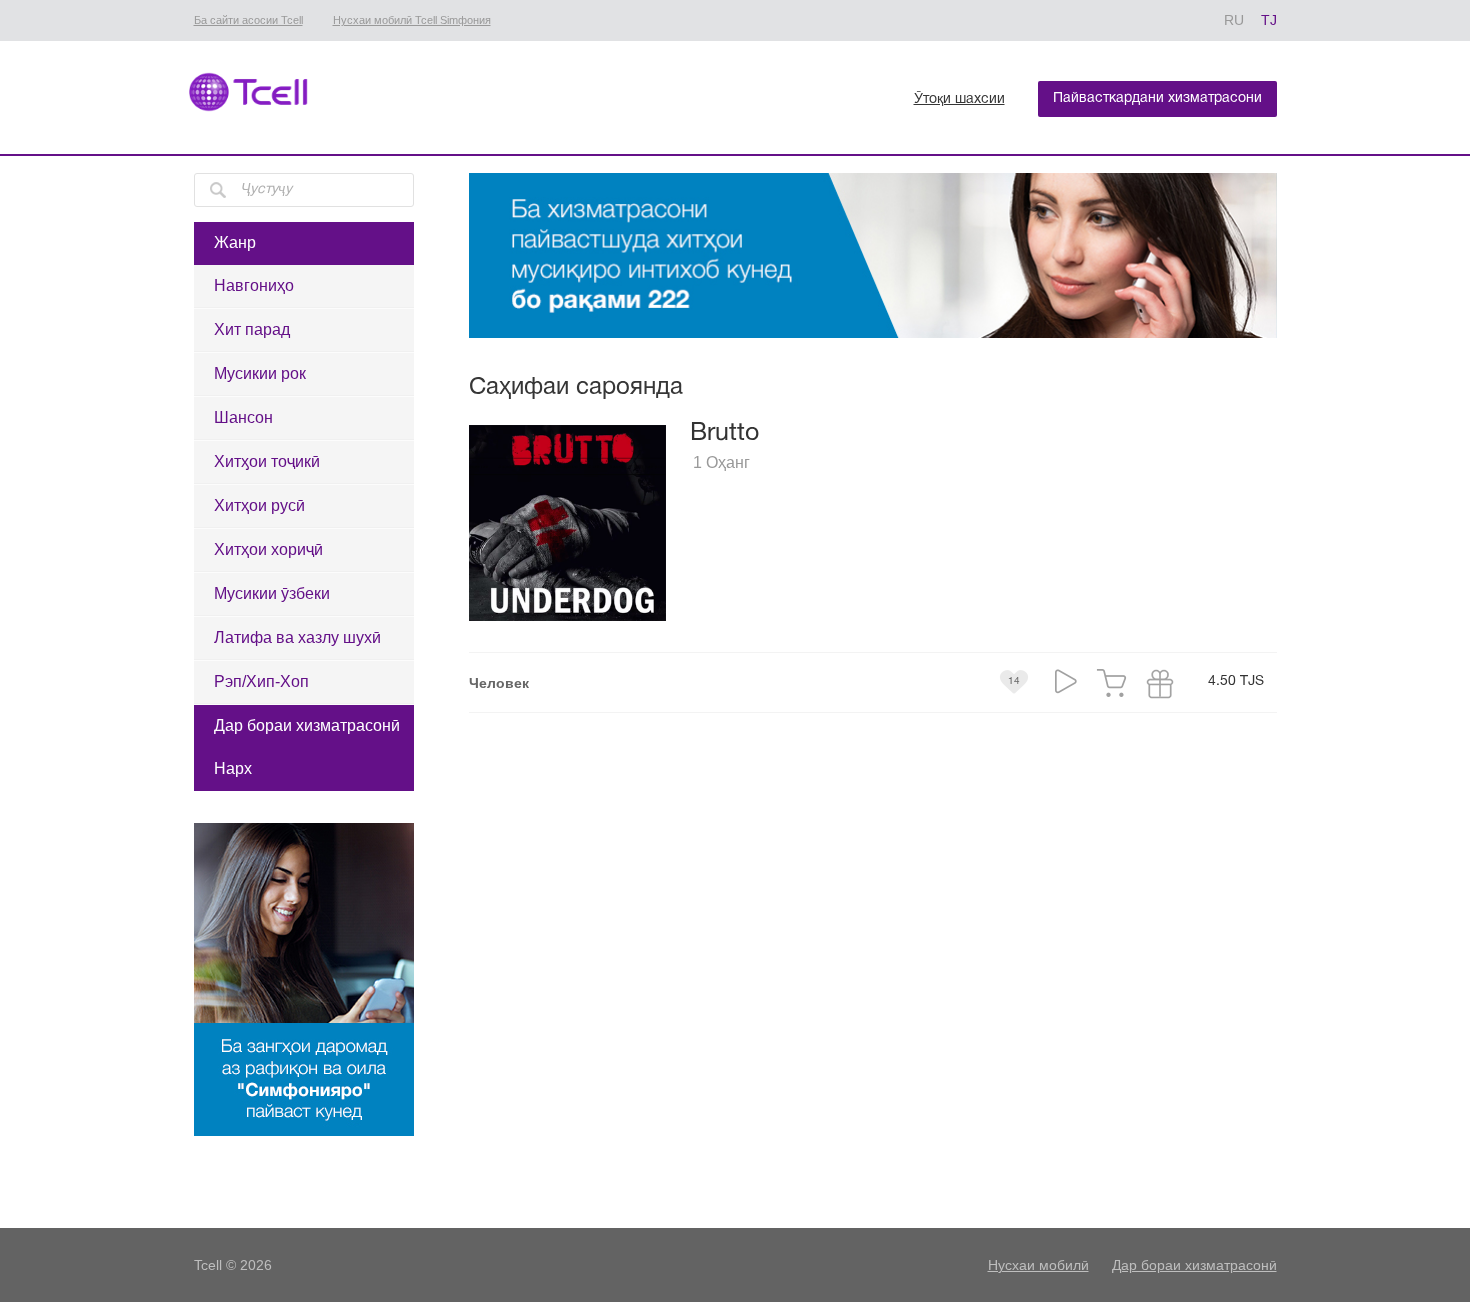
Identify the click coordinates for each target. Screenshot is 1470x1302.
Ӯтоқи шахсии (959, 99)
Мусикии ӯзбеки (272, 593)
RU (1234, 20)
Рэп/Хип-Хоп (261, 681)
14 (1014, 681)
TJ (1269, 20)
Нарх (233, 768)
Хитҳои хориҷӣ (268, 549)
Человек (499, 683)
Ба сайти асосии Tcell (248, 20)
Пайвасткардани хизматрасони (1157, 98)
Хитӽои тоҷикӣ (267, 461)
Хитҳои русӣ (259, 505)
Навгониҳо (254, 285)
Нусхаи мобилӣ (1038, 1265)
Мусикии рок (260, 373)
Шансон (243, 417)
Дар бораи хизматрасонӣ (307, 725)
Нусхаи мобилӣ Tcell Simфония (412, 20)
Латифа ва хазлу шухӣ (297, 637)
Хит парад (252, 329)
